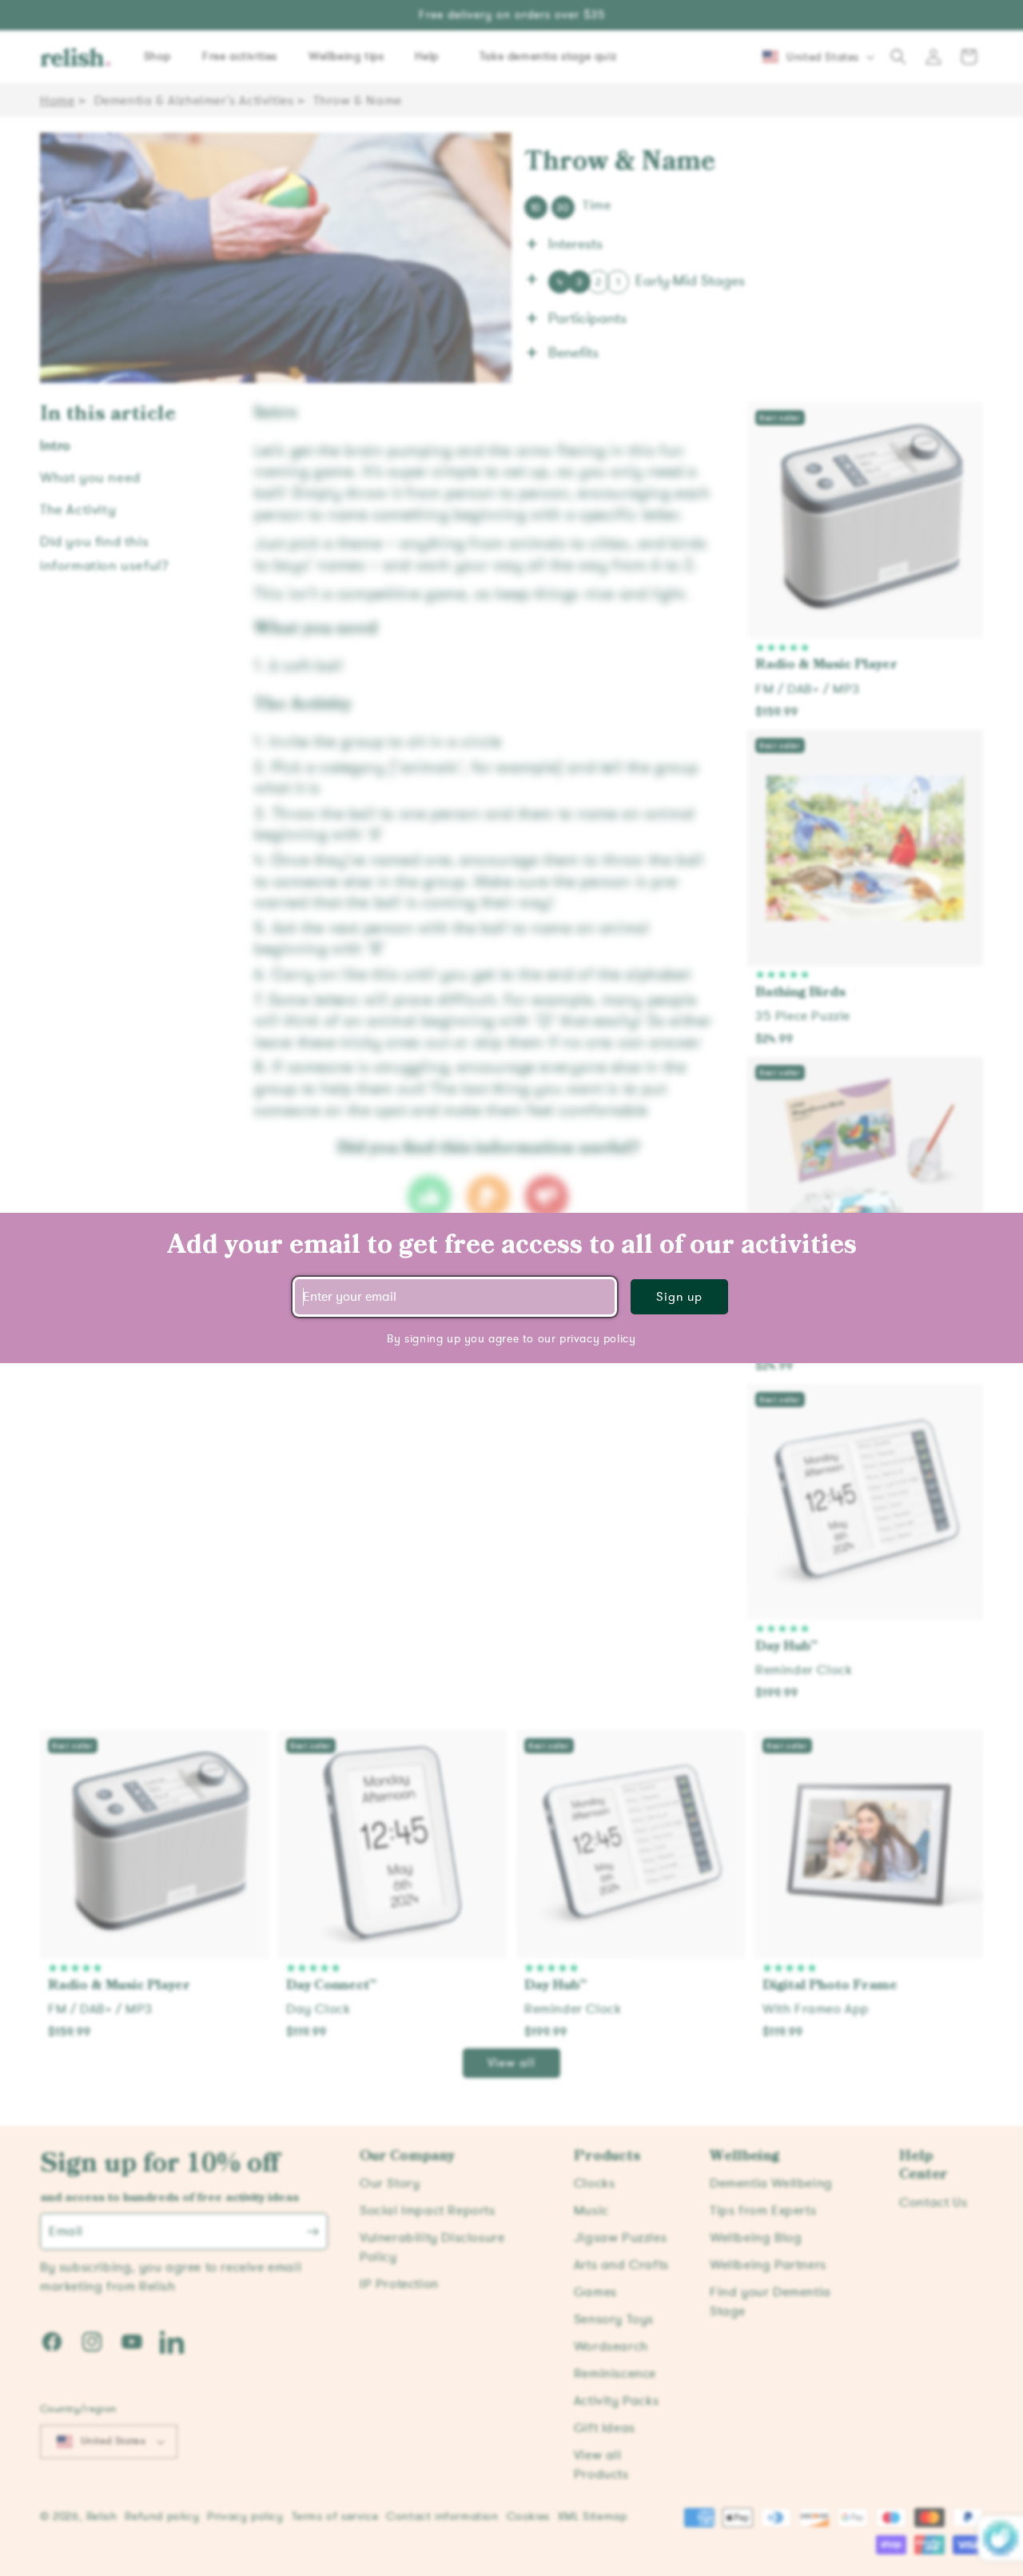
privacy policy (597, 1339)
